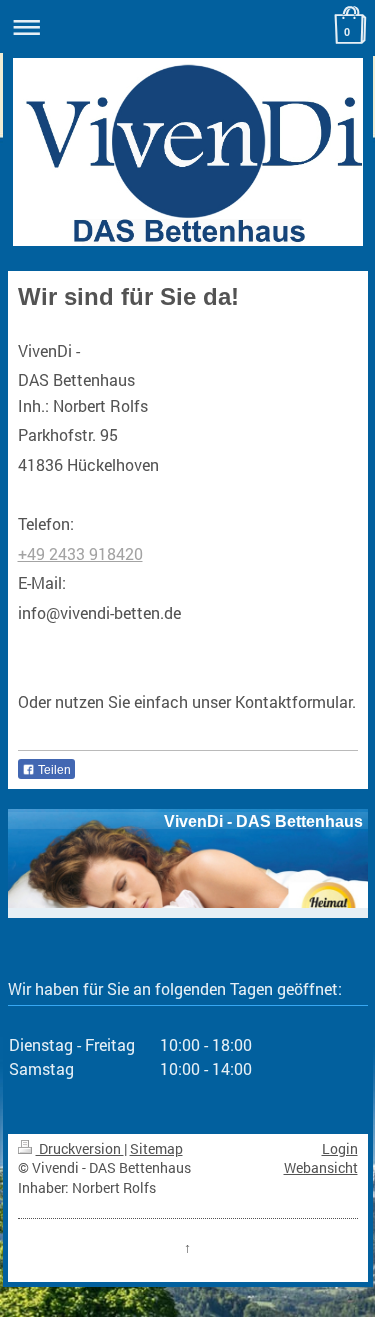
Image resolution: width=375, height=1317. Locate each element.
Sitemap (156, 1148)
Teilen (53, 770)
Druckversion (80, 1148)
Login (340, 1148)
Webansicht (321, 1167)
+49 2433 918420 (80, 553)
